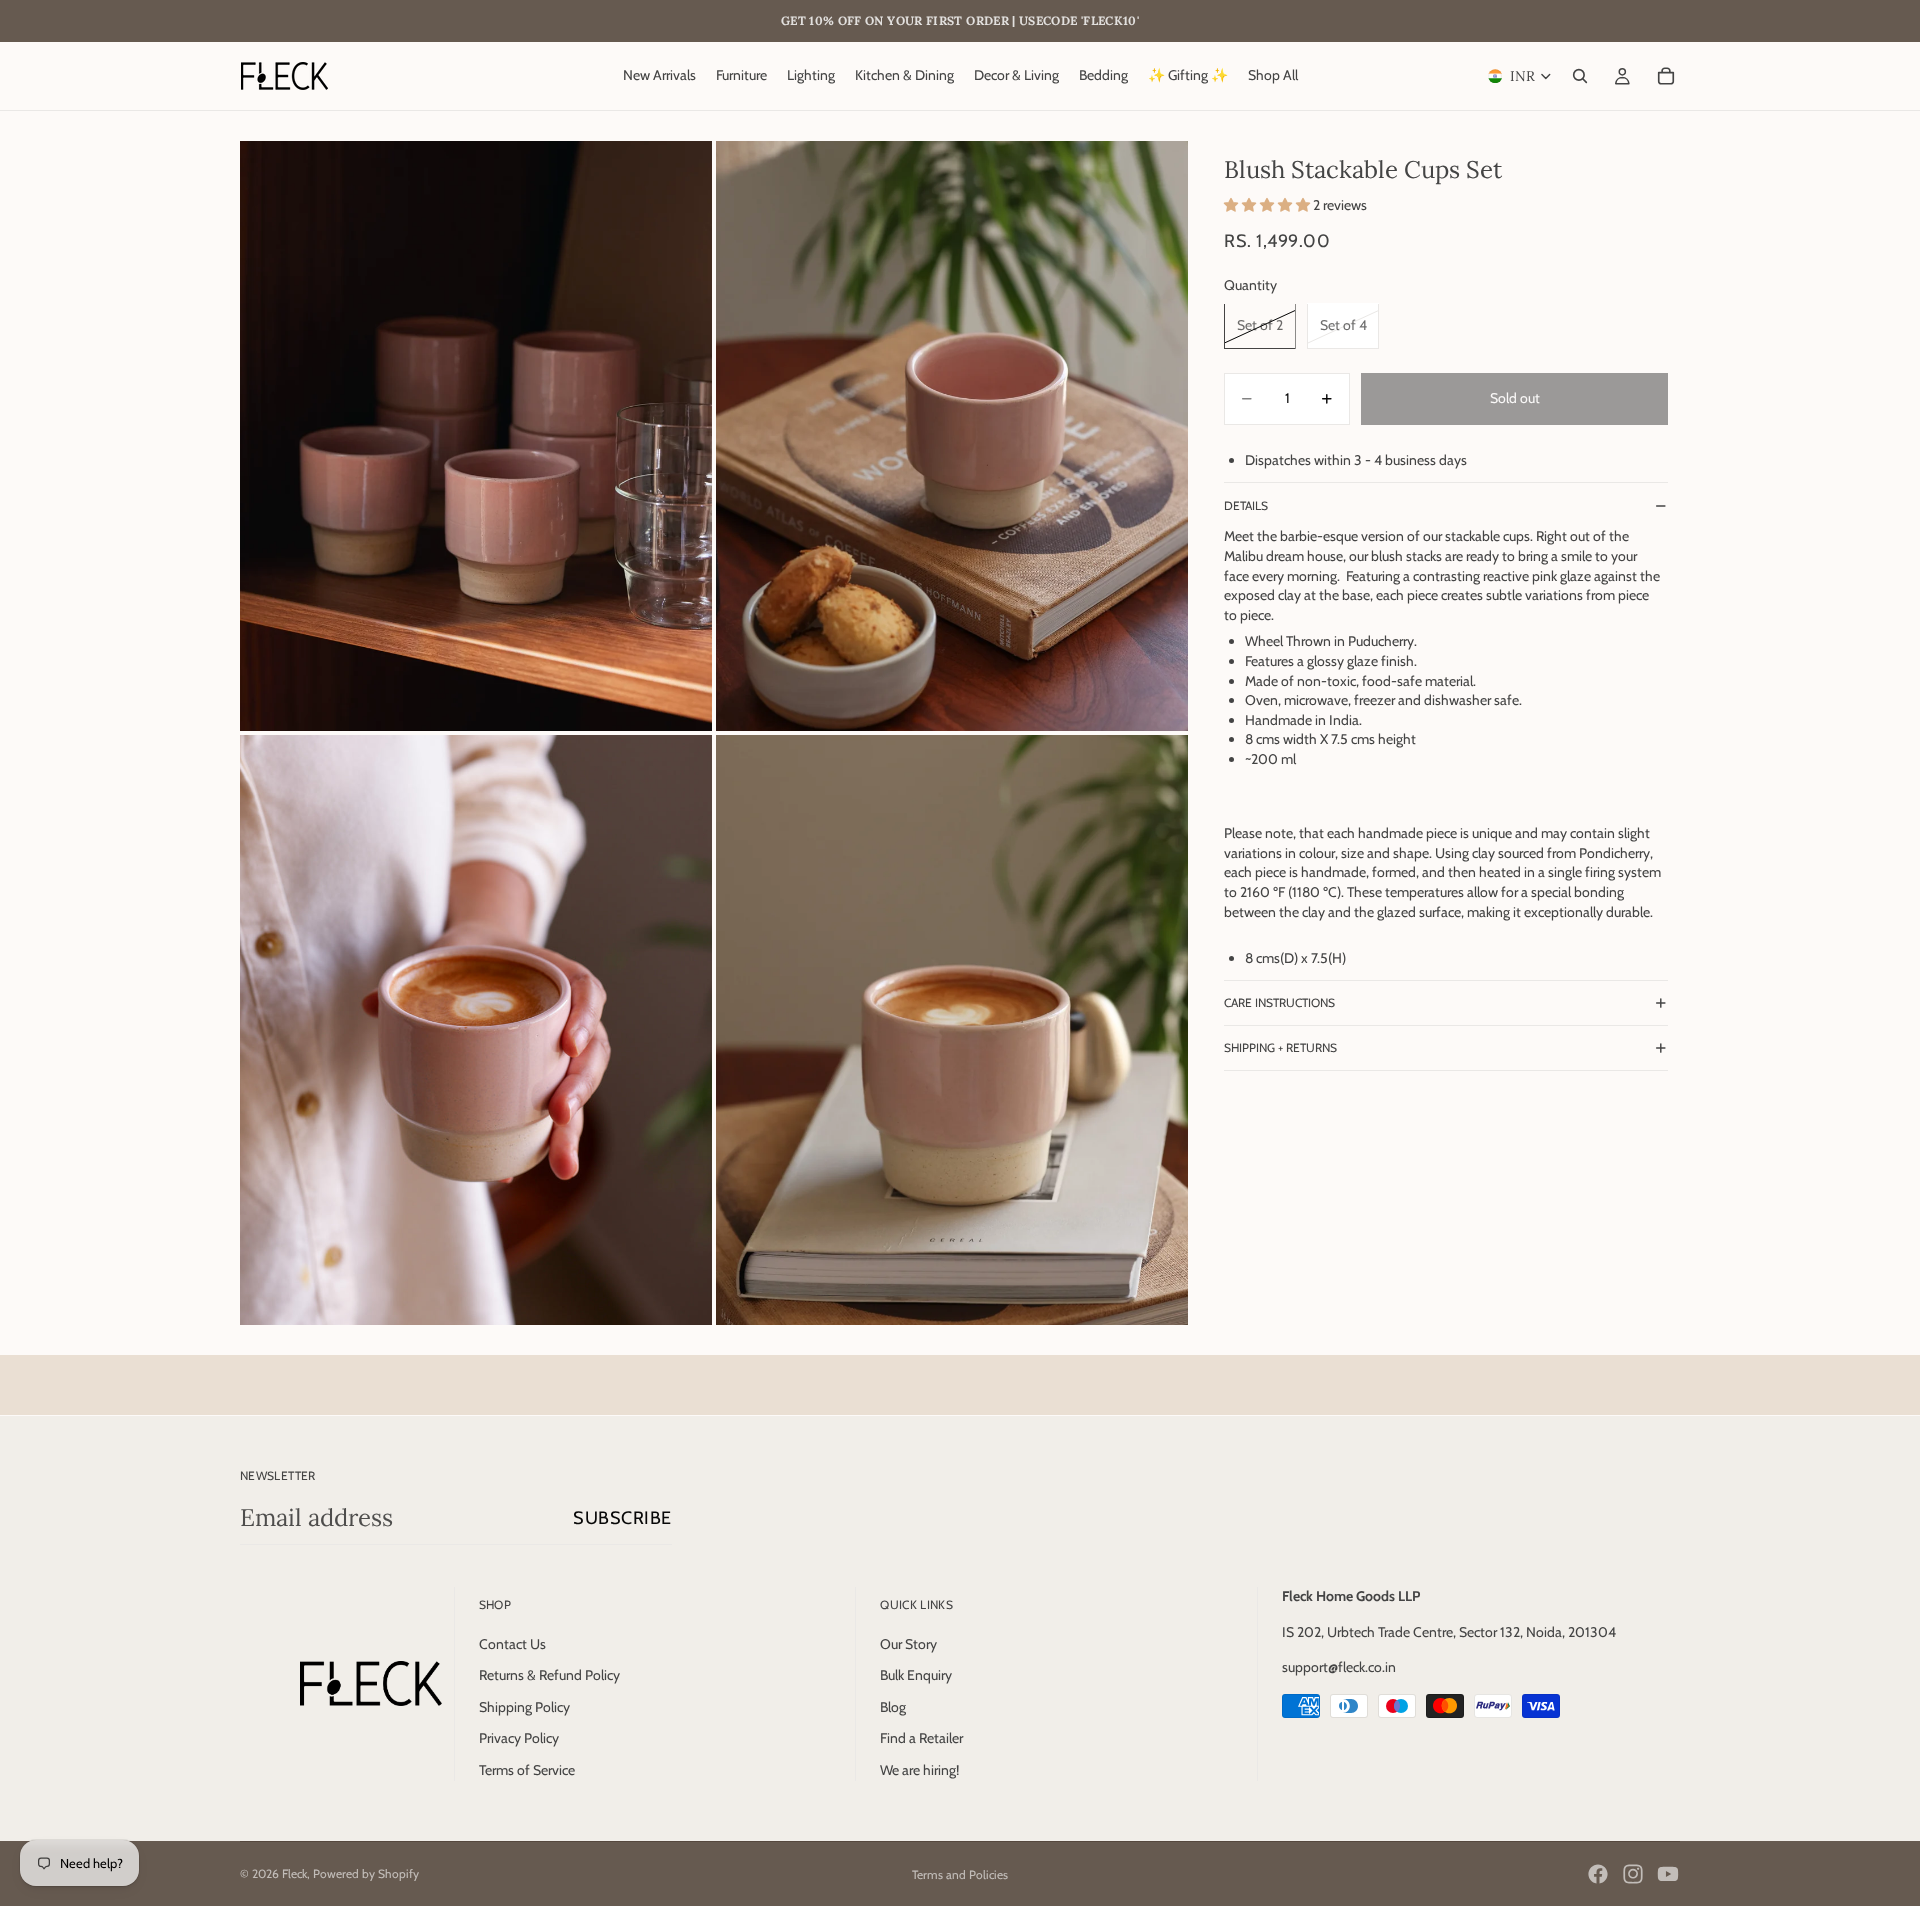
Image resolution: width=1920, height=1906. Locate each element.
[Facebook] (1598, 1874)
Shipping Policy (524, 1707)
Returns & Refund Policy (549, 1676)
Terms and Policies (960, 1874)
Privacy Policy (519, 1739)
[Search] (1580, 76)
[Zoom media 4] (952, 1030)
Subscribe (622, 1518)
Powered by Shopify (366, 1873)
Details (1246, 505)
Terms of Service (527, 1770)
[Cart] (1666, 76)
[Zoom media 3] (476, 1030)
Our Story (908, 1644)
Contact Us (512, 1644)
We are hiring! (919, 1770)
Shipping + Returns (1280, 1047)
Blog (893, 1707)
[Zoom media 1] (476, 436)
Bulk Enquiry (916, 1676)
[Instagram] (1633, 1874)
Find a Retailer (921, 1739)
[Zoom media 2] (952, 436)
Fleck (294, 1873)
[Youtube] (1668, 1874)
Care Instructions (1279, 1002)
